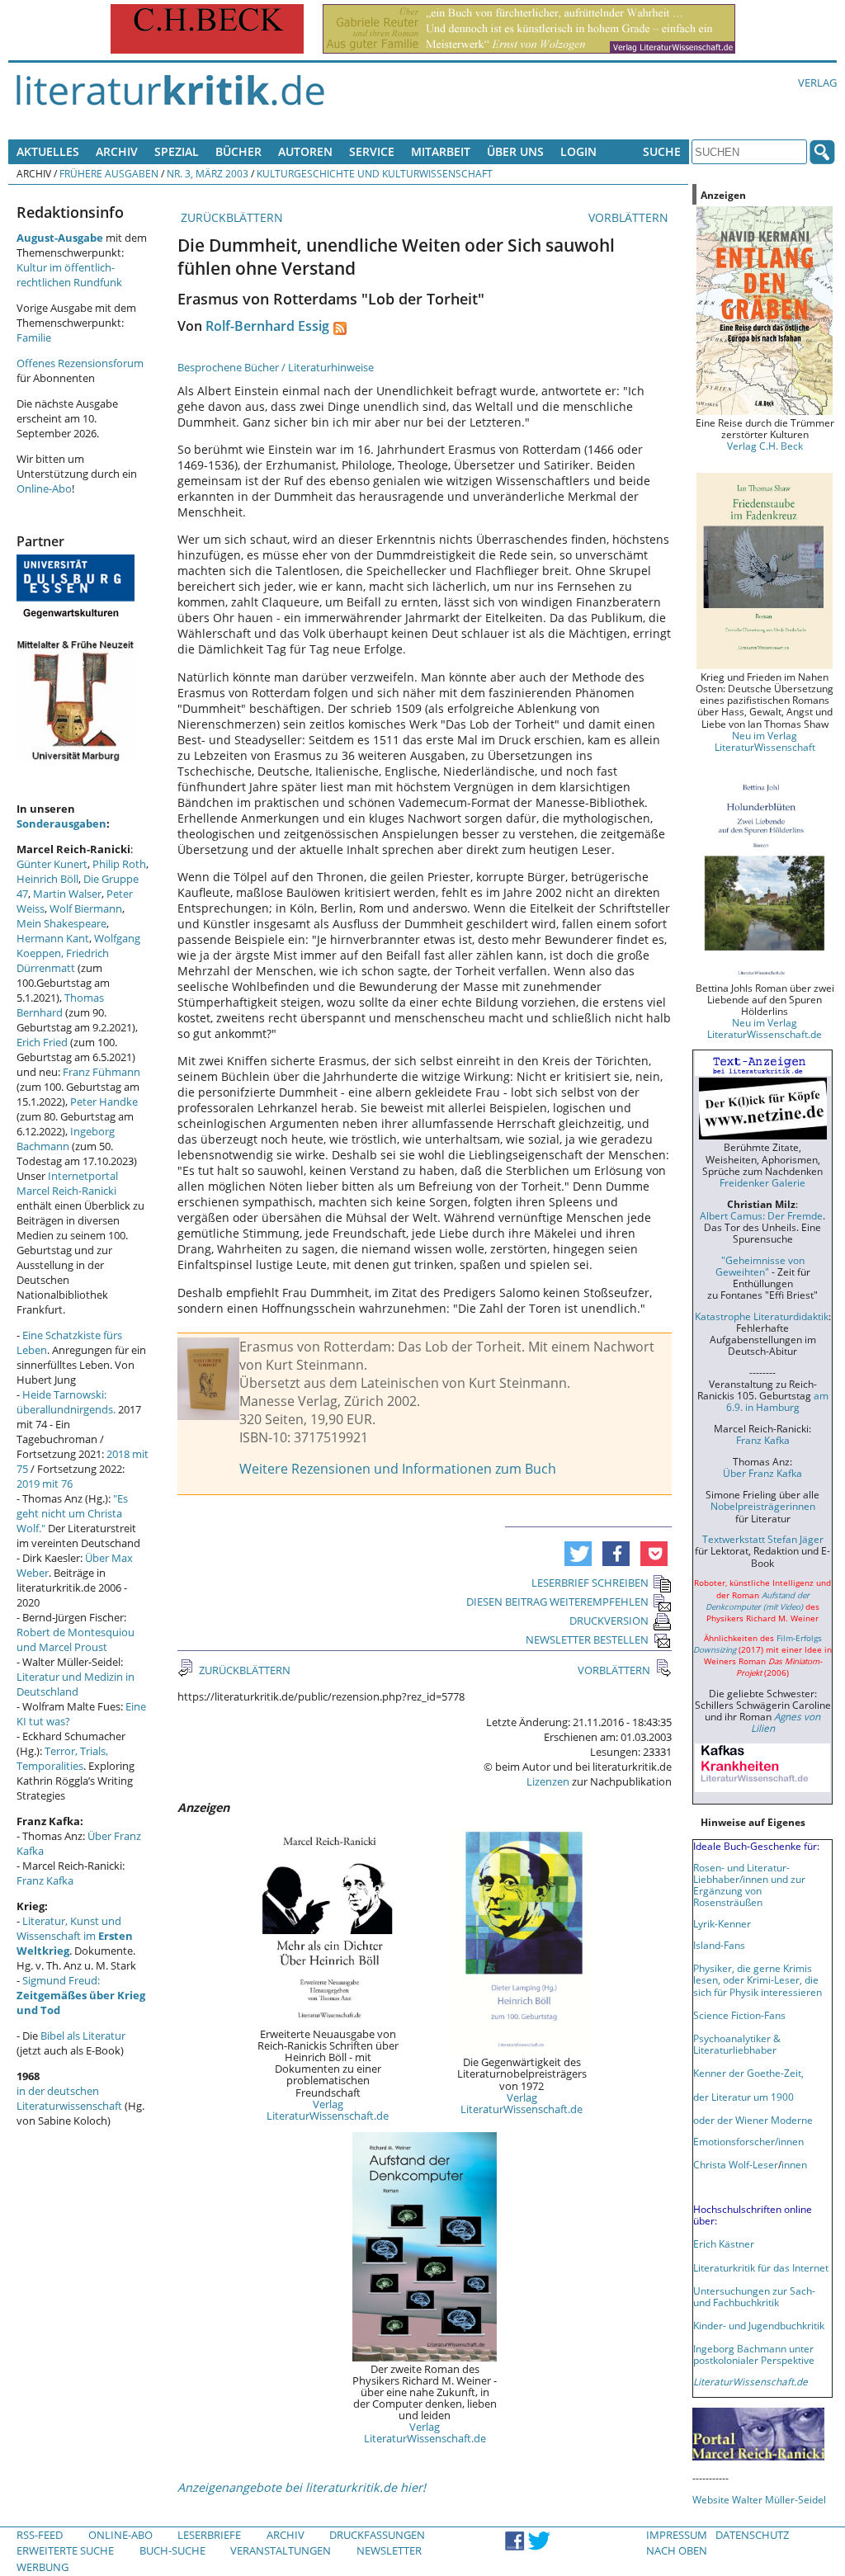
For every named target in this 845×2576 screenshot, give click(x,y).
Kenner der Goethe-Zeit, (748, 2073)
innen (794, 2164)
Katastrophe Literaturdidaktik (762, 1316)
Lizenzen (548, 1781)
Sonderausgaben (61, 823)
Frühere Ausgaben (109, 173)
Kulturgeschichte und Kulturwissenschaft (375, 173)
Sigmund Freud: (81, 1995)
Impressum (677, 2535)
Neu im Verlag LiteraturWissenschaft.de (765, 1028)
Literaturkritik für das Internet (761, 2267)
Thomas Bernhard (60, 1005)
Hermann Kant (53, 938)
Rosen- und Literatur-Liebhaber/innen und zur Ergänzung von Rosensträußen (749, 1885)
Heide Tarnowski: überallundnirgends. (66, 1402)
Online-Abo (44, 488)
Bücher (238, 151)
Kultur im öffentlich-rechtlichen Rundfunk (69, 275)
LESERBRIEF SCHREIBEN (590, 1583)
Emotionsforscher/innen (748, 2141)
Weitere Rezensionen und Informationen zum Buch (398, 1469)
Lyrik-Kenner (722, 1923)
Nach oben (677, 2550)
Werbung (42, 2567)
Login (578, 151)
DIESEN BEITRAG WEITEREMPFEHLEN (557, 1602)
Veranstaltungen (281, 2550)
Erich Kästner (724, 2243)
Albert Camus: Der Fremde (761, 1215)
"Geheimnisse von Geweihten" (760, 1266)
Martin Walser (67, 894)
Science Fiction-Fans (739, 2015)
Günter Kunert (52, 864)
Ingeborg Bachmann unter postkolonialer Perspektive (754, 2354)
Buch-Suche (172, 2550)
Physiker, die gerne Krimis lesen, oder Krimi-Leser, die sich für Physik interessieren (758, 1979)
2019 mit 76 (45, 1484)
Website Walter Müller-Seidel (759, 2499)
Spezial (177, 151)
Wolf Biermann (86, 908)
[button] (578, 1554)
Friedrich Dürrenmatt (63, 960)
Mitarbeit (441, 151)
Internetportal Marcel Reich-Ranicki (67, 1183)
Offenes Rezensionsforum (80, 363)
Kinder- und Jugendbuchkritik (759, 2325)
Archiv (117, 151)
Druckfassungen (377, 2535)
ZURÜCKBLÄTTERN (230, 217)
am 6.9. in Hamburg (777, 1401)
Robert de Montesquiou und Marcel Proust (76, 1639)
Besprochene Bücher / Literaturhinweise (276, 367)
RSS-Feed (40, 2535)
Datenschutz (752, 2535)
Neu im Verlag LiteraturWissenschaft (765, 741)
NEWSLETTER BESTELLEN (587, 1639)
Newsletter (389, 2550)
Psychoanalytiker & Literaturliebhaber (737, 2044)
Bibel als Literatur (83, 2036)
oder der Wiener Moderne (753, 2120)
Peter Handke (104, 1102)
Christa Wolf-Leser (736, 2164)
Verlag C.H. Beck (765, 446)
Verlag (817, 83)
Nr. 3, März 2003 (208, 173)
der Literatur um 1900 (744, 2097)
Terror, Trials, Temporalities (62, 1758)
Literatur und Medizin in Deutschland (76, 1684)
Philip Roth (119, 864)
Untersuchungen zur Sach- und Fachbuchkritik (754, 2296)
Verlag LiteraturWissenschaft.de (328, 2110)
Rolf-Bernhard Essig (267, 326)
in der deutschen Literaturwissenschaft (69, 2098)
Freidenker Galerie (762, 1182)
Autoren (305, 151)
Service (372, 151)
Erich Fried (42, 1042)
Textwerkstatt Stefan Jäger (763, 1539)
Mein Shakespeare (61, 923)
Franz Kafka (45, 1880)
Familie (34, 337)
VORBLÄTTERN (630, 217)
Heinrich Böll (47, 879)
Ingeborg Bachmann (66, 1139)
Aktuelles (48, 151)
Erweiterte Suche (65, 2550)
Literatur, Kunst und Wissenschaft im (75, 1936)
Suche (662, 151)
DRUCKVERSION (609, 1621)
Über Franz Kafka (762, 1473)
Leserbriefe (209, 2535)
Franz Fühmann (101, 1072)
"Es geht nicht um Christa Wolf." (72, 1513)
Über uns (515, 151)
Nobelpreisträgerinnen (763, 1506)
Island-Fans (719, 1945)
